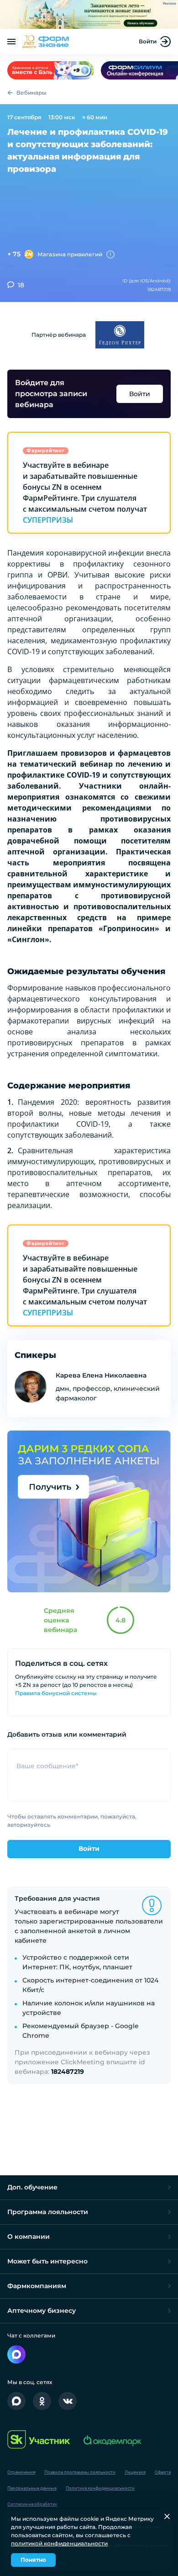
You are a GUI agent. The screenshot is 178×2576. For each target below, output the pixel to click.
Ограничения (21, 2472)
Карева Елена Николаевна (101, 1375)
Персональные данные (32, 2488)
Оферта (163, 2472)
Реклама (170, 4)
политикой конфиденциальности (59, 2543)
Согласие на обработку (32, 2504)
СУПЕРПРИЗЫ (48, 520)
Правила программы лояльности (80, 2472)
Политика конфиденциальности (100, 2488)
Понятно (33, 2560)
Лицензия (135, 2472)
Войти (148, 41)
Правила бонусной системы (56, 1693)
